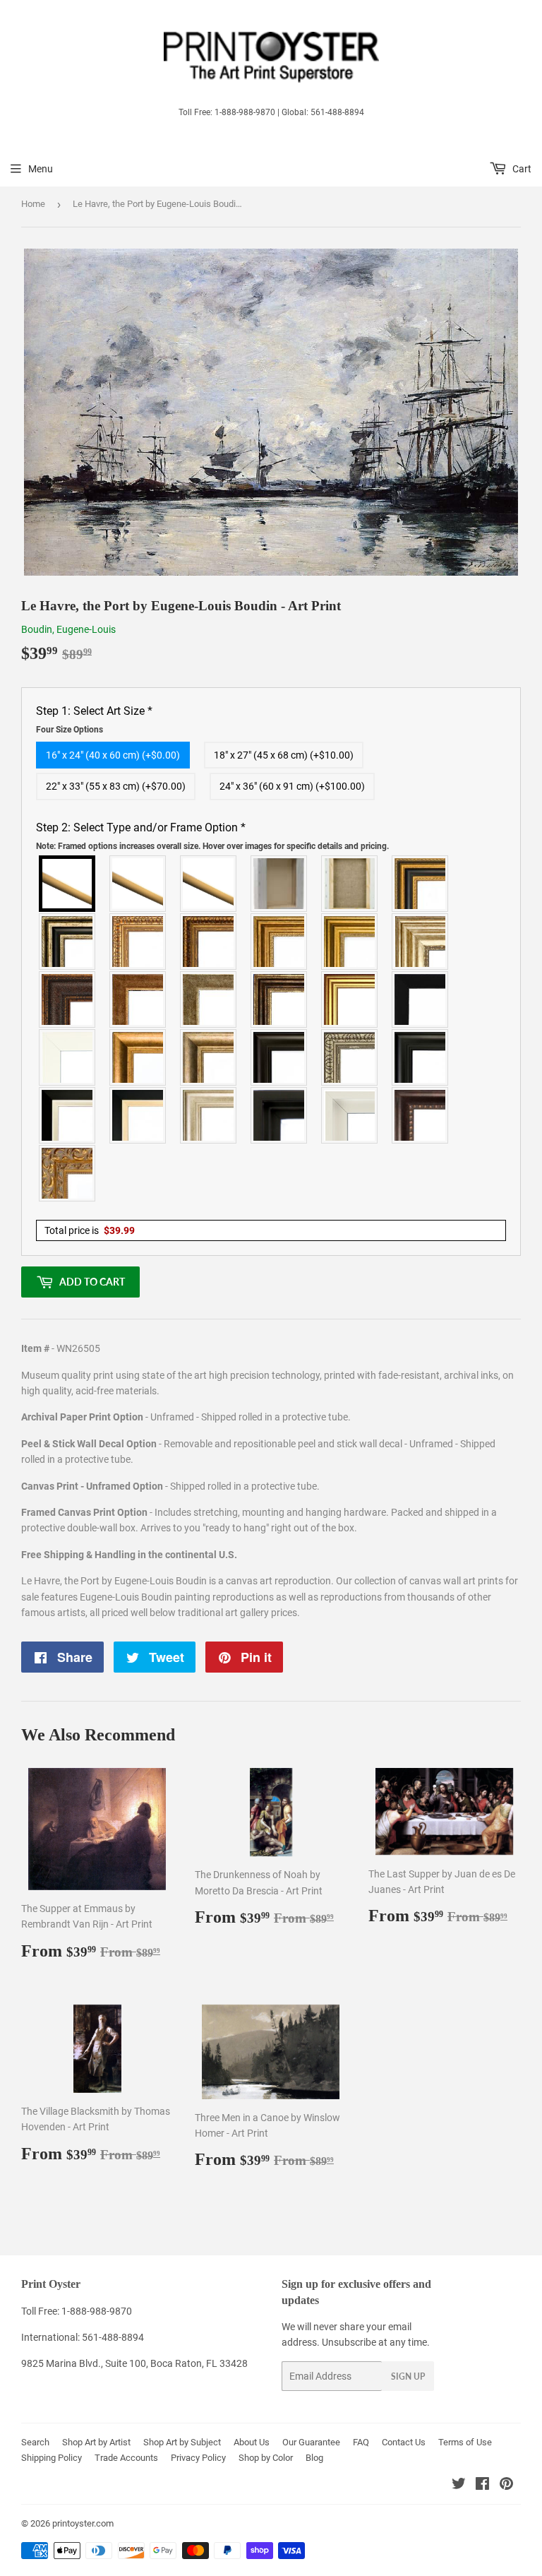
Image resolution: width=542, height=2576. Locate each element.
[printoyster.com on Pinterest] (506, 2486)
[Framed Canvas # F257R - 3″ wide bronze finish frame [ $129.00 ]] (279, 942)
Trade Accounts (126, 2458)
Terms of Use (465, 2442)
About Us (252, 2442)
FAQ (361, 2442)
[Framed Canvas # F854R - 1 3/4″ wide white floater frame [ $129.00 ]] (350, 1115)
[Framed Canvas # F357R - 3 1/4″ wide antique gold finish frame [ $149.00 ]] (138, 1057)
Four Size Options (70, 730)
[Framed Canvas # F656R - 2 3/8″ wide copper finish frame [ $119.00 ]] (209, 942)
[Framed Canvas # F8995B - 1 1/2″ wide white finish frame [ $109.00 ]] (68, 1057)
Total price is (90, 1230)
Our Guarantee (311, 2442)
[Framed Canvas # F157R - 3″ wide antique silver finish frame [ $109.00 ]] (421, 942)
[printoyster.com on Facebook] (482, 2486)
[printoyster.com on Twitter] (459, 2486)
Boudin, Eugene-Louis (68, 629)
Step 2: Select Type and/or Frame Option (212, 836)
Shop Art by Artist (96, 2442)
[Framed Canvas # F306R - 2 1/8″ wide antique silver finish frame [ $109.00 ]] (209, 999)
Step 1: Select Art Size (94, 720)
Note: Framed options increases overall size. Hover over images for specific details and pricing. (212, 846)
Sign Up (408, 2376)
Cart (521, 169)
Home (33, 204)
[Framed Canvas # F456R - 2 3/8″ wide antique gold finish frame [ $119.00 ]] (138, 942)
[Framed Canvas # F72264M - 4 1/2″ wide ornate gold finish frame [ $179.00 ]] (68, 1173)
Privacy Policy (198, 2458)
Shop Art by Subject (182, 2442)
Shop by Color (266, 2458)
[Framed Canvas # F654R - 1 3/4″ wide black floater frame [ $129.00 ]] (279, 1115)
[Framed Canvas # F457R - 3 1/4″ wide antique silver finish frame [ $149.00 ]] (209, 1057)
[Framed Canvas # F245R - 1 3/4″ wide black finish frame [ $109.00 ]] (421, 999)
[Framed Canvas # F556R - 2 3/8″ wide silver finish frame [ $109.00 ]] (350, 1057)
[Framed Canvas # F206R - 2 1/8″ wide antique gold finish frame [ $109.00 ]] (138, 999)
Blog (314, 2458)
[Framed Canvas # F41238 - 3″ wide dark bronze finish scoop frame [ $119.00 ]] (421, 1115)
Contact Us (404, 2442)
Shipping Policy (52, 2458)
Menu (41, 169)
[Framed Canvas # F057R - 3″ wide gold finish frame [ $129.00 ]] (350, 942)
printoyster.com (83, 2523)
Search (35, 2442)
